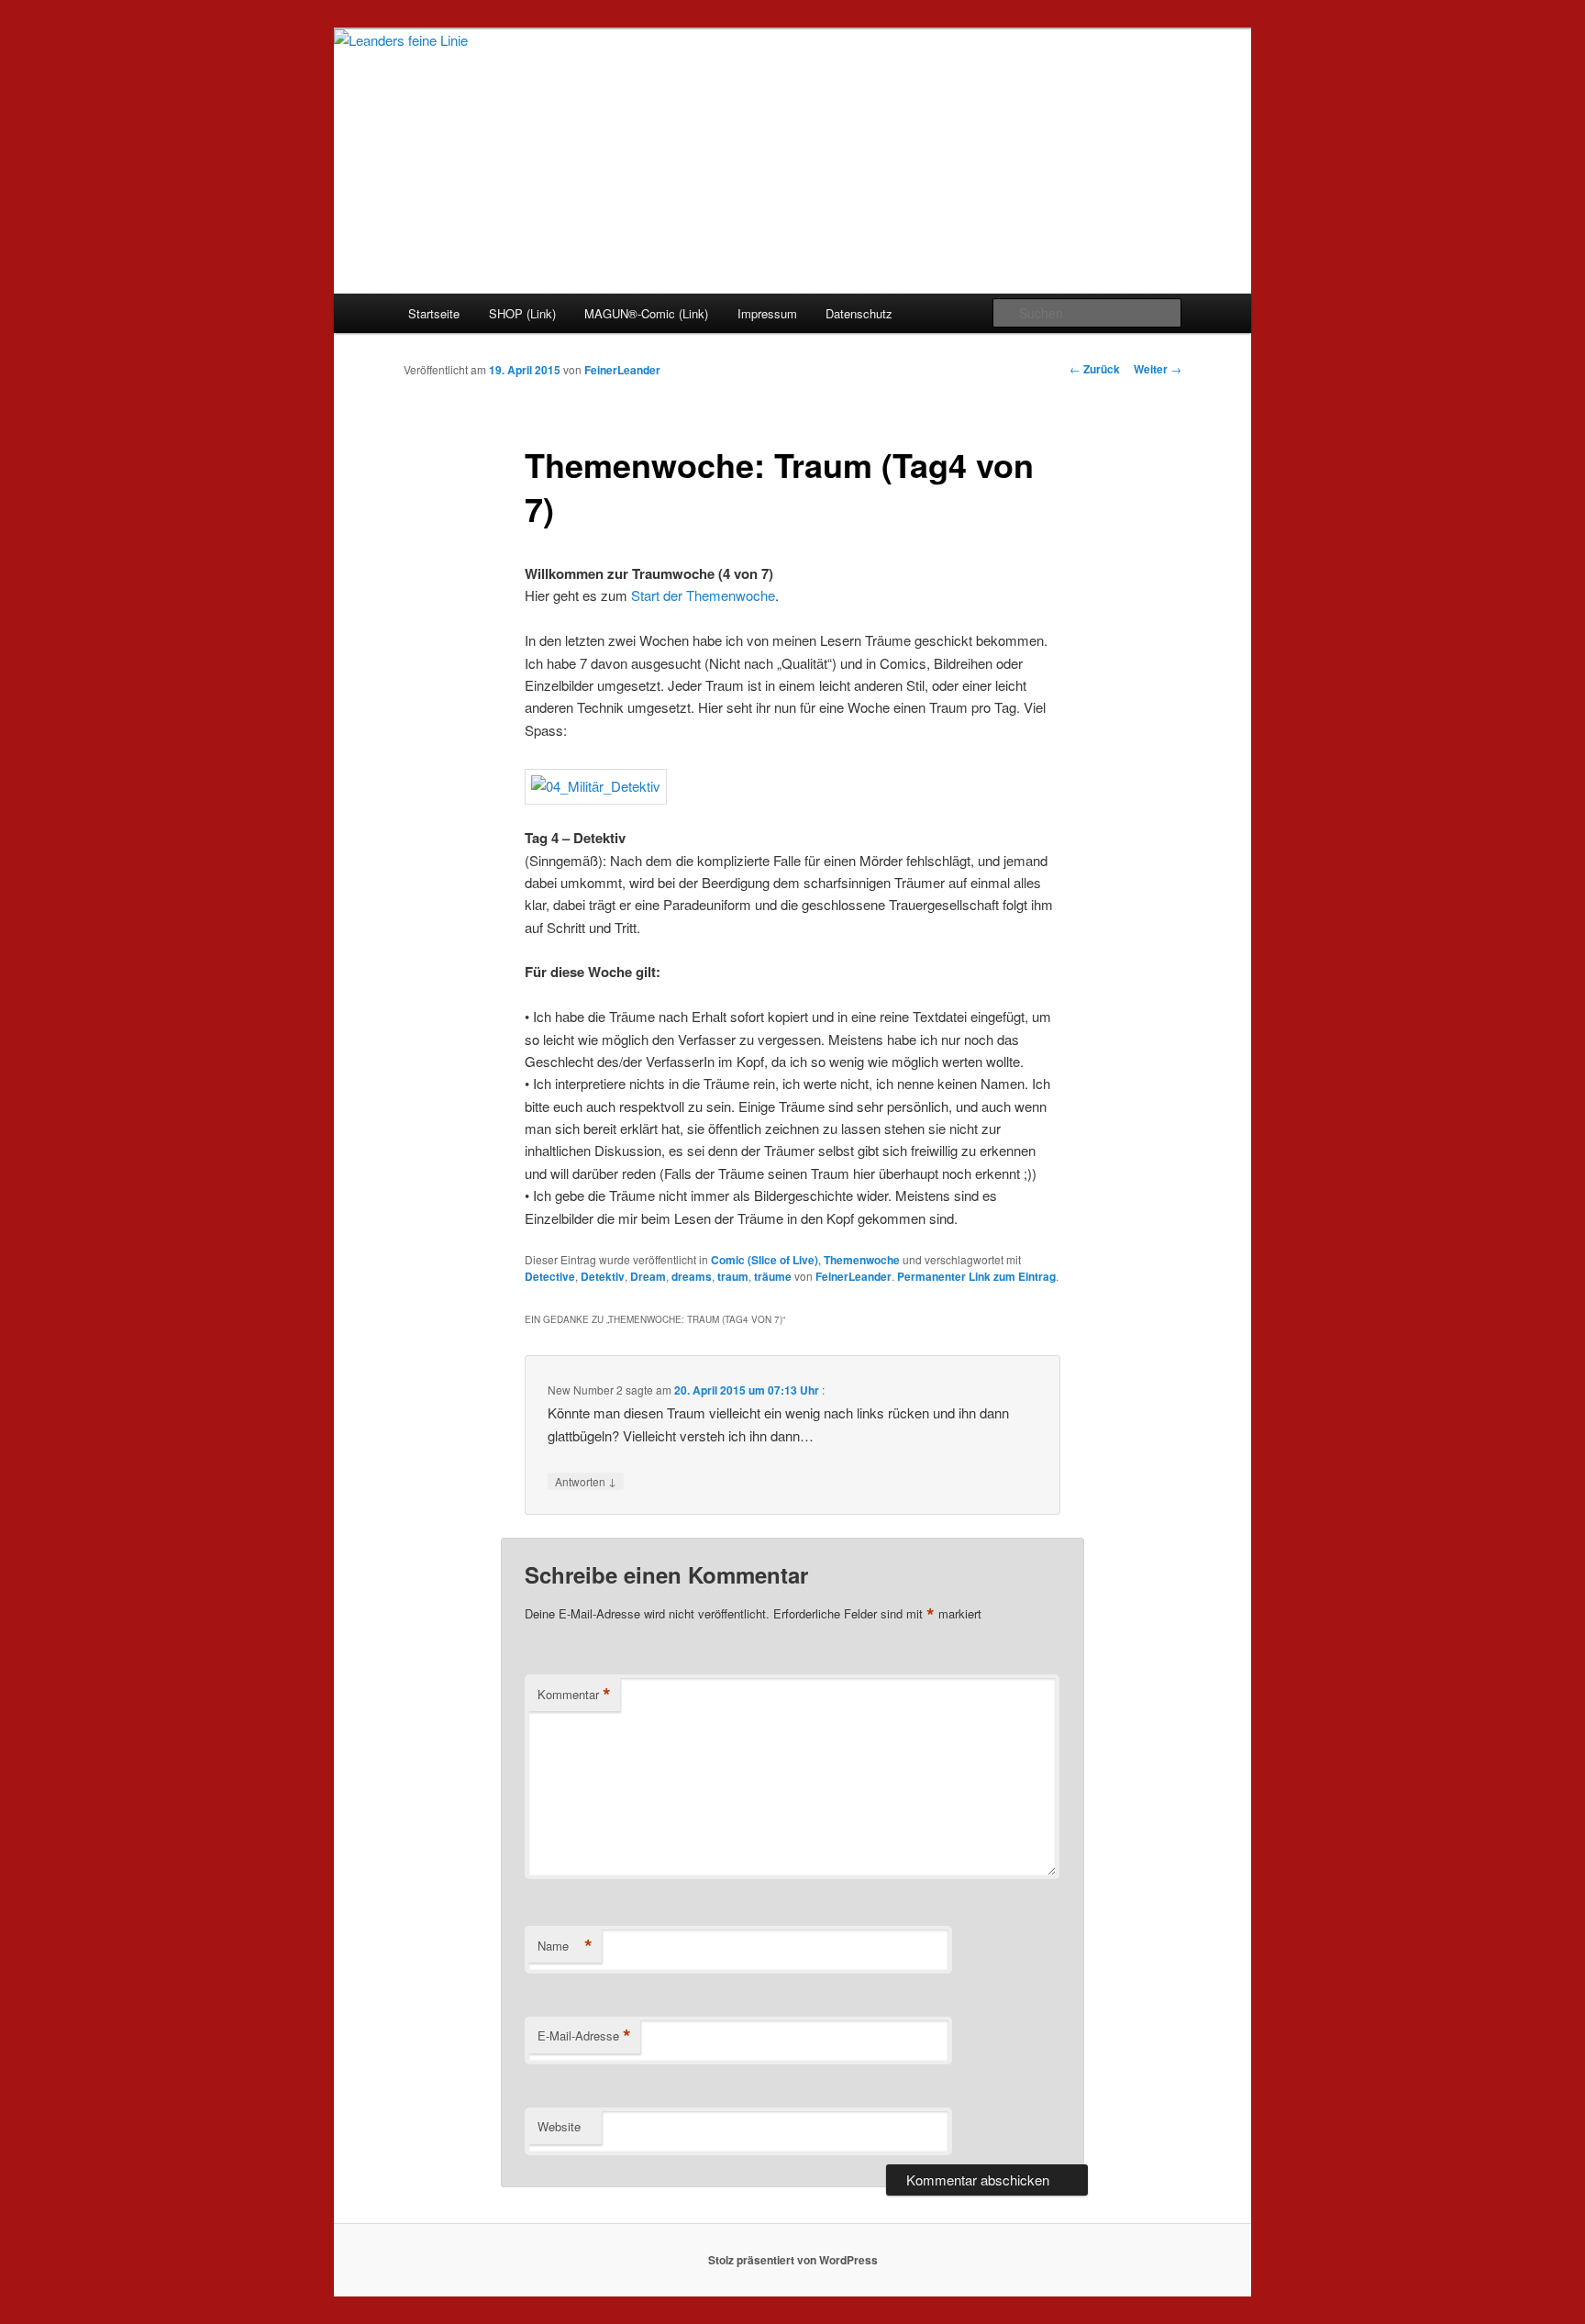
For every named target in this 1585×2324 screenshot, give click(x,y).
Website (559, 2126)
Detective (550, 1276)
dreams (692, 1276)
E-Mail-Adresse (584, 2036)
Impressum (767, 313)
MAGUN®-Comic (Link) (646, 313)
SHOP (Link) (522, 313)
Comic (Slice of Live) (765, 1260)
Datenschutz (859, 313)
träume (773, 1276)
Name (565, 1946)
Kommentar (574, 1695)
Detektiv (603, 1276)
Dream (648, 1276)
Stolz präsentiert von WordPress (793, 2260)
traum (733, 1276)
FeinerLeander (622, 370)
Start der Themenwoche (703, 595)
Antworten (586, 1481)
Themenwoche (862, 1260)
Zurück (1095, 369)
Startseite (434, 313)
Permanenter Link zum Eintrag (976, 1276)
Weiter (1158, 369)
